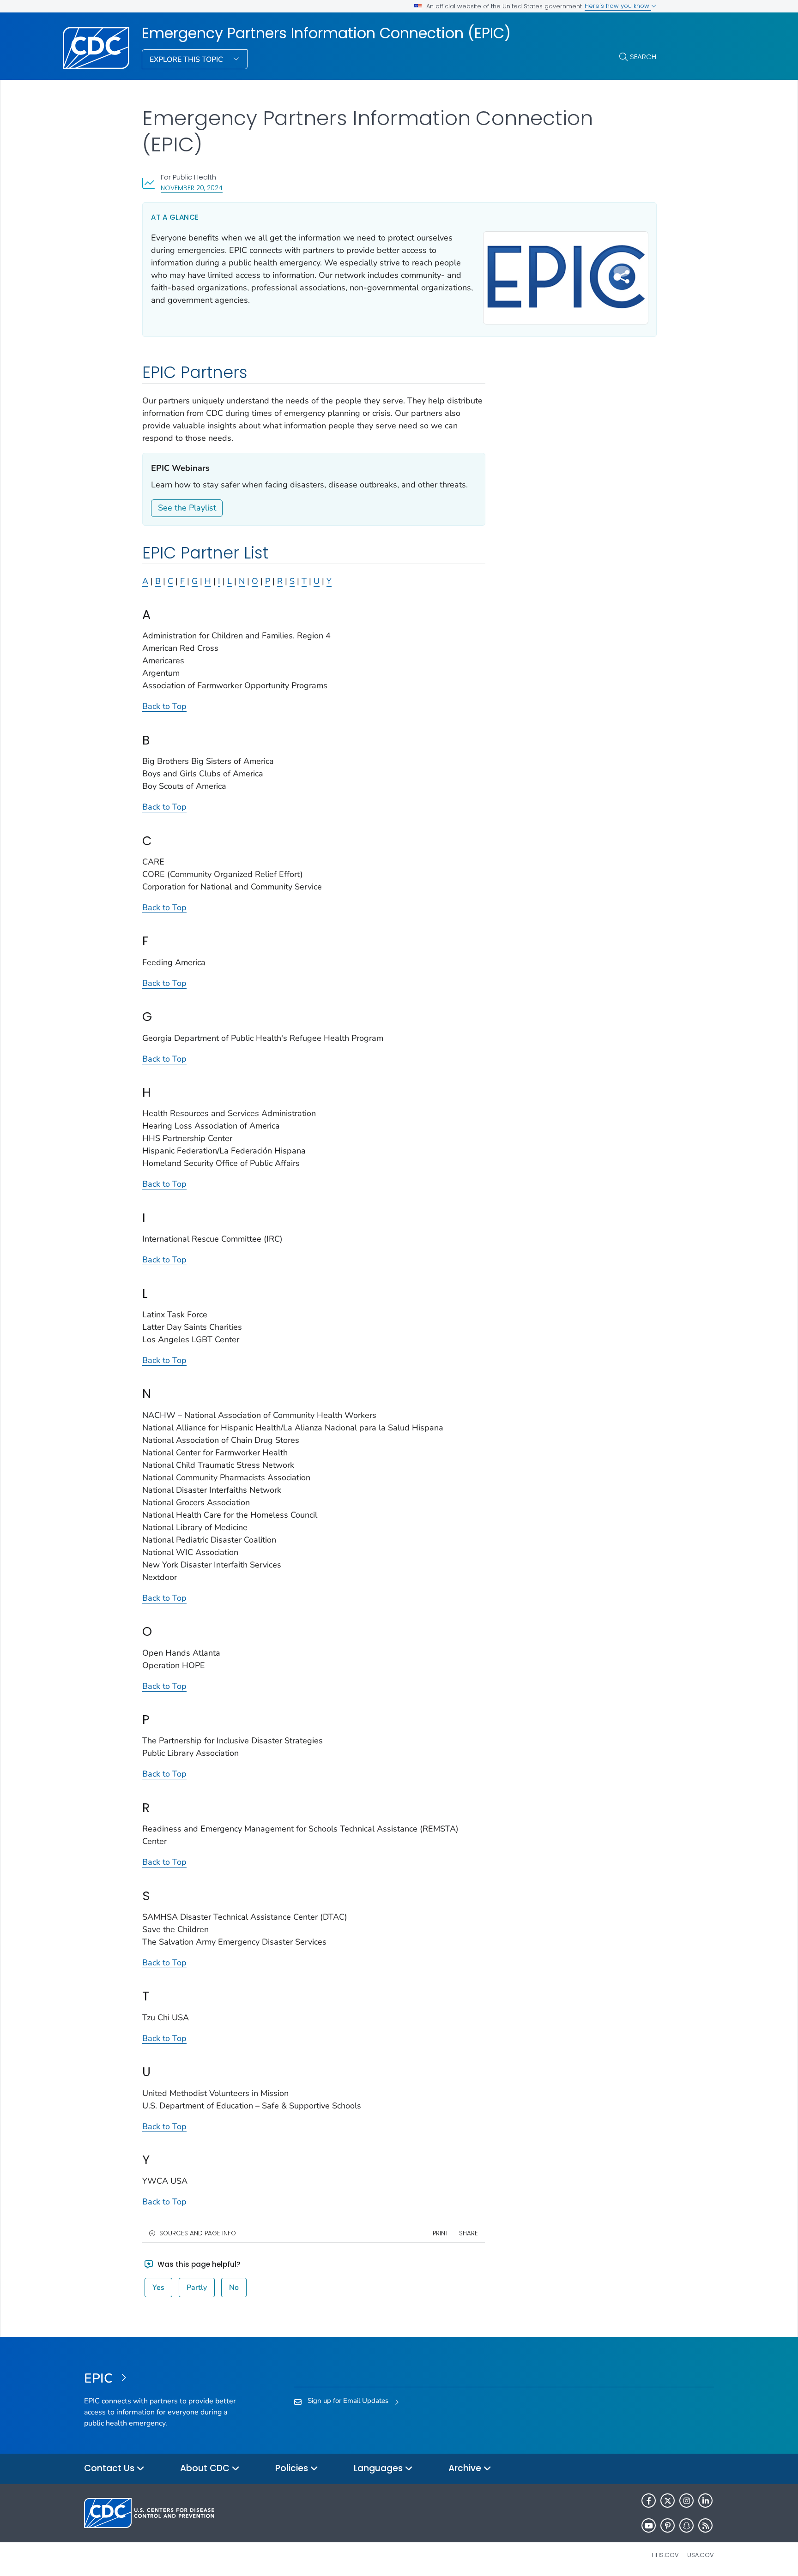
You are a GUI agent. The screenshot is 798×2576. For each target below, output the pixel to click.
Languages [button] (379, 2468)
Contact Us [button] (110, 2468)
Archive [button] (466, 2468)
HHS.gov (665, 2555)
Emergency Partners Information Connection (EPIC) (326, 33)
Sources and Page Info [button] (198, 2233)
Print (441, 2233)
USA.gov (701, 2555)
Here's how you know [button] (618, 6)
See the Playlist (187, 508)
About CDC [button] (206, 2468)
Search (643, 57)
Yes (158, 2288)
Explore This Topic (187, 60)
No (234, 2288)
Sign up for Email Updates (348, 2401)
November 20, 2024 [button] (192, 188)
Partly (197, 2288)
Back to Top (164, 706)
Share (469, 2233)
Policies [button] (293, 2468)
